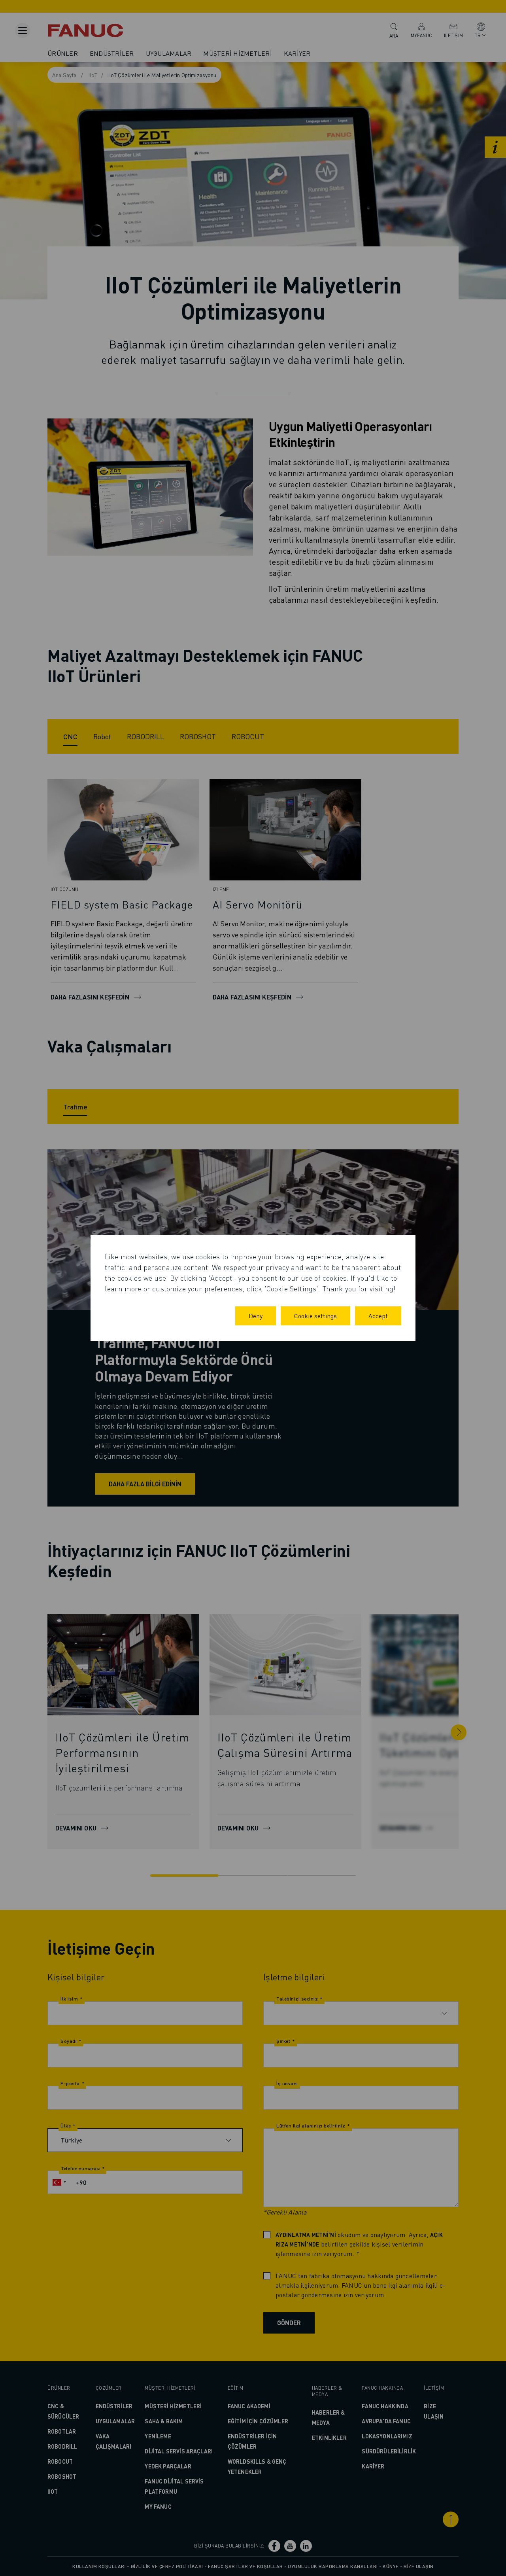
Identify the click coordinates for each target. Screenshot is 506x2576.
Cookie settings (315, 1316)
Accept (378, 1316)
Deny (256, 1316)
